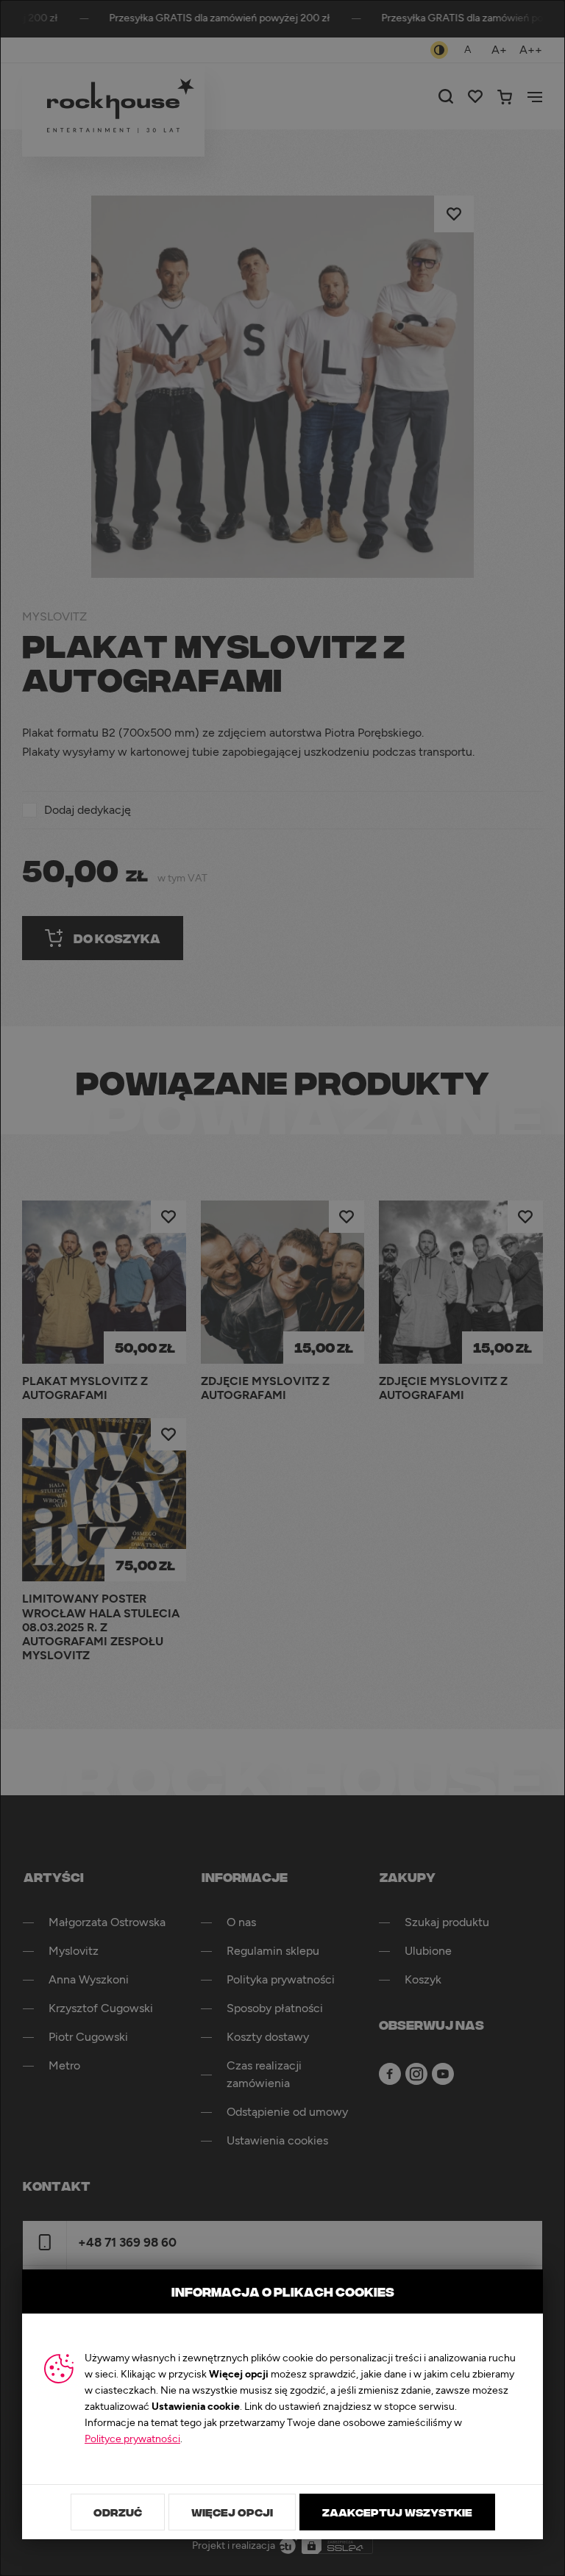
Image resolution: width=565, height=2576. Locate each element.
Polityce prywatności (132, 2439)
